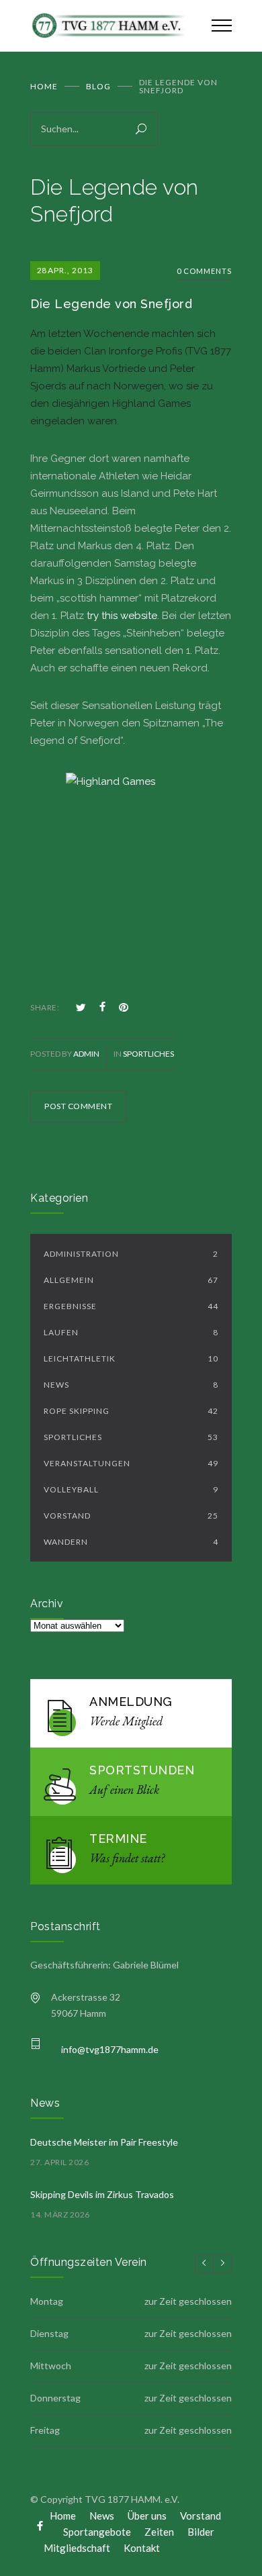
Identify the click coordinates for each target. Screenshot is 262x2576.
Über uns (147, 2516)
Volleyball (131, 1489)
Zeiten (159, 2532)
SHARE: (45, 1007)
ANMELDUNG (131, 1702)
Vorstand (131, 1516)
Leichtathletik (131, 1358)
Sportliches (148, 1054)
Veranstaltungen (131, 1463)
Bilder (201, 2532)
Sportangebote (97, 2532)
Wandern (131, 1542)
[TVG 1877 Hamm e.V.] (111, 26)
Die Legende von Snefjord (113, 304)
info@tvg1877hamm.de (110, 2049)
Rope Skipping (131, 1411)
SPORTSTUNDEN (142, 1770)
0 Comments (204, 271)
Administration (131, 1254)
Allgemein (131, 1280)
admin (86, 1054)
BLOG (98, 86)
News (131, 1385)
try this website (122, 616)
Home (44, 86)
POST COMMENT (78, 1106)
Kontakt (142, 2548)
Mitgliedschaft (77, 2548)
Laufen (131, 1332)
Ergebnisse (131, 1306)
